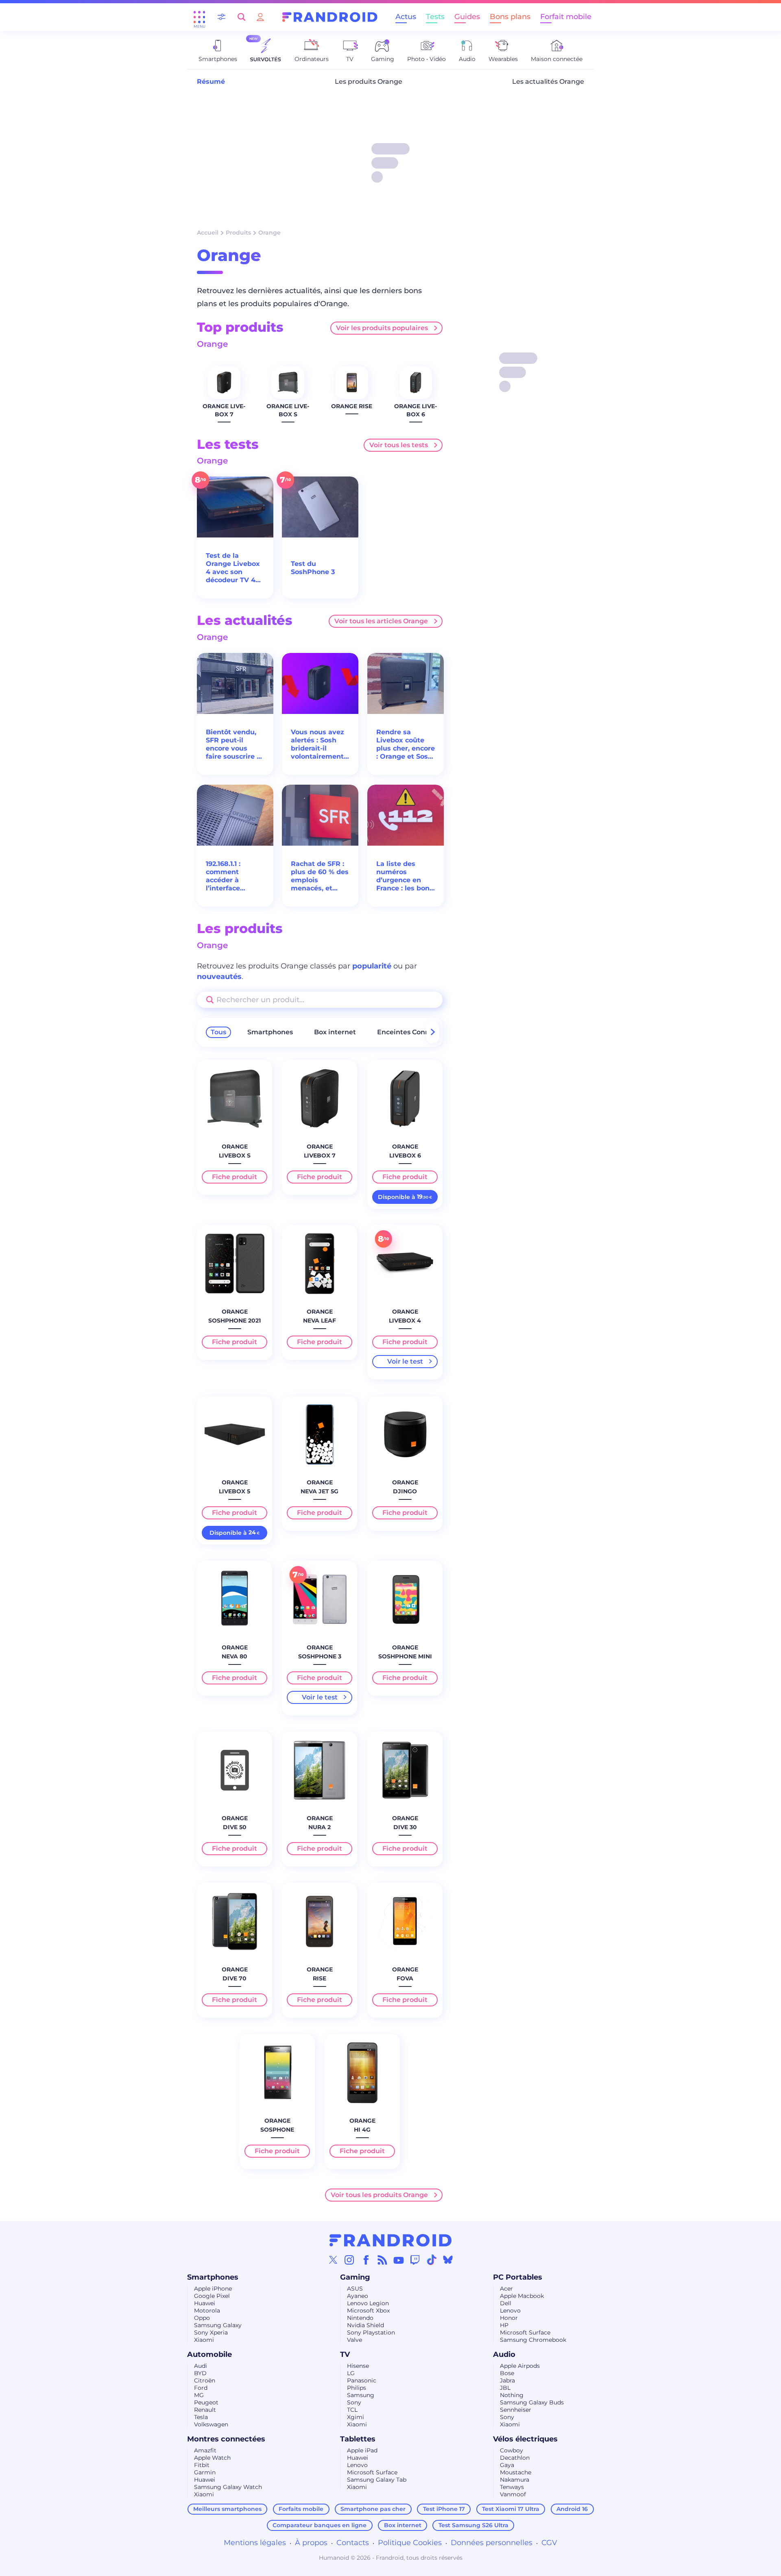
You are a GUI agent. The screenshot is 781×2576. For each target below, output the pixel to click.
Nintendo (360, 2318)
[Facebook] (366, 2260)
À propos (311, 2543)
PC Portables (518, 2277)
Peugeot (206, 2402)
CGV (549, 2543)
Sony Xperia (211, 2332)
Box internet (335, 1032)
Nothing (512, 2395)
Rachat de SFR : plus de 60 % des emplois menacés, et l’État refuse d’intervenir (320, 876)
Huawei (205, 2303)
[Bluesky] (448, 2260)
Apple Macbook (522, 2296)
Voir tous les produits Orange (379, 2195)
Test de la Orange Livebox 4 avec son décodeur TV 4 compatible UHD (234, 568)
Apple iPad (362, 2450)
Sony (354, 2402)
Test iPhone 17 (444, 2509)
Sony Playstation (371, 2332)
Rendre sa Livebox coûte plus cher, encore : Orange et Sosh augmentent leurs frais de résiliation (406, 744)
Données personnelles (492, 2543)
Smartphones (270, 1032)
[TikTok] (432, 2260)
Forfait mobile (566, 17)
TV (345, 2354)
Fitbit (202, 2465)
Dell (506, 2303)
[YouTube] (399, 2260)
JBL (505, 2388)
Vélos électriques (525, 2439)
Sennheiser (516, 2410)
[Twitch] (415, 2260)
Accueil (208, 233)
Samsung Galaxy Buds (532, 2402)
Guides (467, 17)
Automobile (209, 2354)
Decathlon (515, 2458)
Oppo (202, 2318)
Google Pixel (212, 2296)
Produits (238, 233)
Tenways (512, 2487)
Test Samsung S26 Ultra (473, 2525)
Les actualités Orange (548, 82)
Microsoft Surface (525, 2332)
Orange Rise (352, 406)
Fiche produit (235, 1177)
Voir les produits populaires (382, 328)
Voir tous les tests (399, 445)
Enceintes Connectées (414, 1032)
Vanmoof (513, 2494)
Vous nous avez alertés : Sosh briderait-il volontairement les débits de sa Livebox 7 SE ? (318, 744)
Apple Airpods (520, 2366)
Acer (506, 2289)
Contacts (353, 2543)
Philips (357, 2388)
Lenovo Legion (368, 2303)
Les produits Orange (369, 82)
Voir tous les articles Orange (381, 621)
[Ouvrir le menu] (199, 17)
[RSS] (382, 2260)
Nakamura (515, 2480)
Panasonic (362, 2380)
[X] (333, 2260)
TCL (352, 2410)
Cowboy (512, 2450)
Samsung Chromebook (533, 2340)
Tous (218, 1032)
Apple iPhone (213, 2289)
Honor (509, 2318)
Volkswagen (211, 2424)
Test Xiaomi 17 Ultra (511, 2509)
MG (199, 2395)
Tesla (201, 2417)
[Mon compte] (260, 17)
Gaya (507, 2465)
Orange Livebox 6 (416, 410)
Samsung (361, 2395)
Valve (355, 2340)
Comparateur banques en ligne (320, 2525)
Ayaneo (358, 2296)
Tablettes (358, 2439)
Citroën (205, 2380)
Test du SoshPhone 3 (313, 568)
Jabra (507, 2380)
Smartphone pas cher (373, 2509)
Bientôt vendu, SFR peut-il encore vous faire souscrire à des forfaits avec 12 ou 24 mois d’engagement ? (234, 744)
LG (351, 2373)
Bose (507, 2373)
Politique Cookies (410, 2543)
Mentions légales (255, 2543)
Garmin (205, 2472)
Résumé (211, 82)
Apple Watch (212, 2458)
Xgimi (356, 2417)
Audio (504, 2354)
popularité (372, 966)
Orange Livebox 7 (224, 410)
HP (504, 2325)
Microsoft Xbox (368, 2311)
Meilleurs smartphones (227, 2509)
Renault (205, 2410)
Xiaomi (204, 2340)
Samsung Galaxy (218, 2325)
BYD (200, 2373)
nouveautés (219, 977)
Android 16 (572, 2509)
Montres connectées (226, 2439)
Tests (435, 17)
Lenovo (510, 2311)
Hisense (358, 2366)
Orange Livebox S (288, 410)
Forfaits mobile (301, 2509)
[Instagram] (349, 2260)
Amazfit (205, 2450)
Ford (201, 2388)
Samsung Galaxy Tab (377, 2480)
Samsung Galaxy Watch (228, 2487)
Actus (406, 17)
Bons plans (510, 17)
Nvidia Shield (365, 2325)
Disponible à (405, 1197)
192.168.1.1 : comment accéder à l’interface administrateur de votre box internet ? (231, 876)
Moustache (516, 2472)
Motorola (207, 2311)
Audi (201, 2366)
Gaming (355, 2277)
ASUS (355, 2289)
